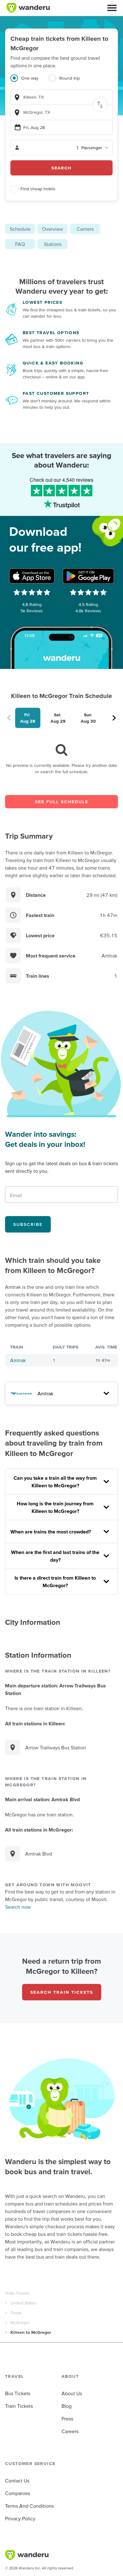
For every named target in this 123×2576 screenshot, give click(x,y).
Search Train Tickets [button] (62, 1992)
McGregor (20, 2322)
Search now (18, 1907)
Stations (53, 244)
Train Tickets (17, 2293)
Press (67, 2419)
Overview (53, 229)
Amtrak (18, 1360)
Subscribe (28, 1224)
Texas (16, 2313)
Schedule (20, 229)
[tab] (29, 82)
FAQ (20, 244)
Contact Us (17, 2481)
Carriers (85, 229)
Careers (70, 2431)
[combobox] (61, 97)
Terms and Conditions (29, 2506)
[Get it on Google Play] (88, 576)
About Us (72, 2393)
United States (23, 2303)
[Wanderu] (28, 8)
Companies (18, 2493)
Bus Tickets (18, 2393)
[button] (112, 8)
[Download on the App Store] (32, 576)
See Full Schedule (62, 802)
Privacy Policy (20, 2518)
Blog (67, 2406)
